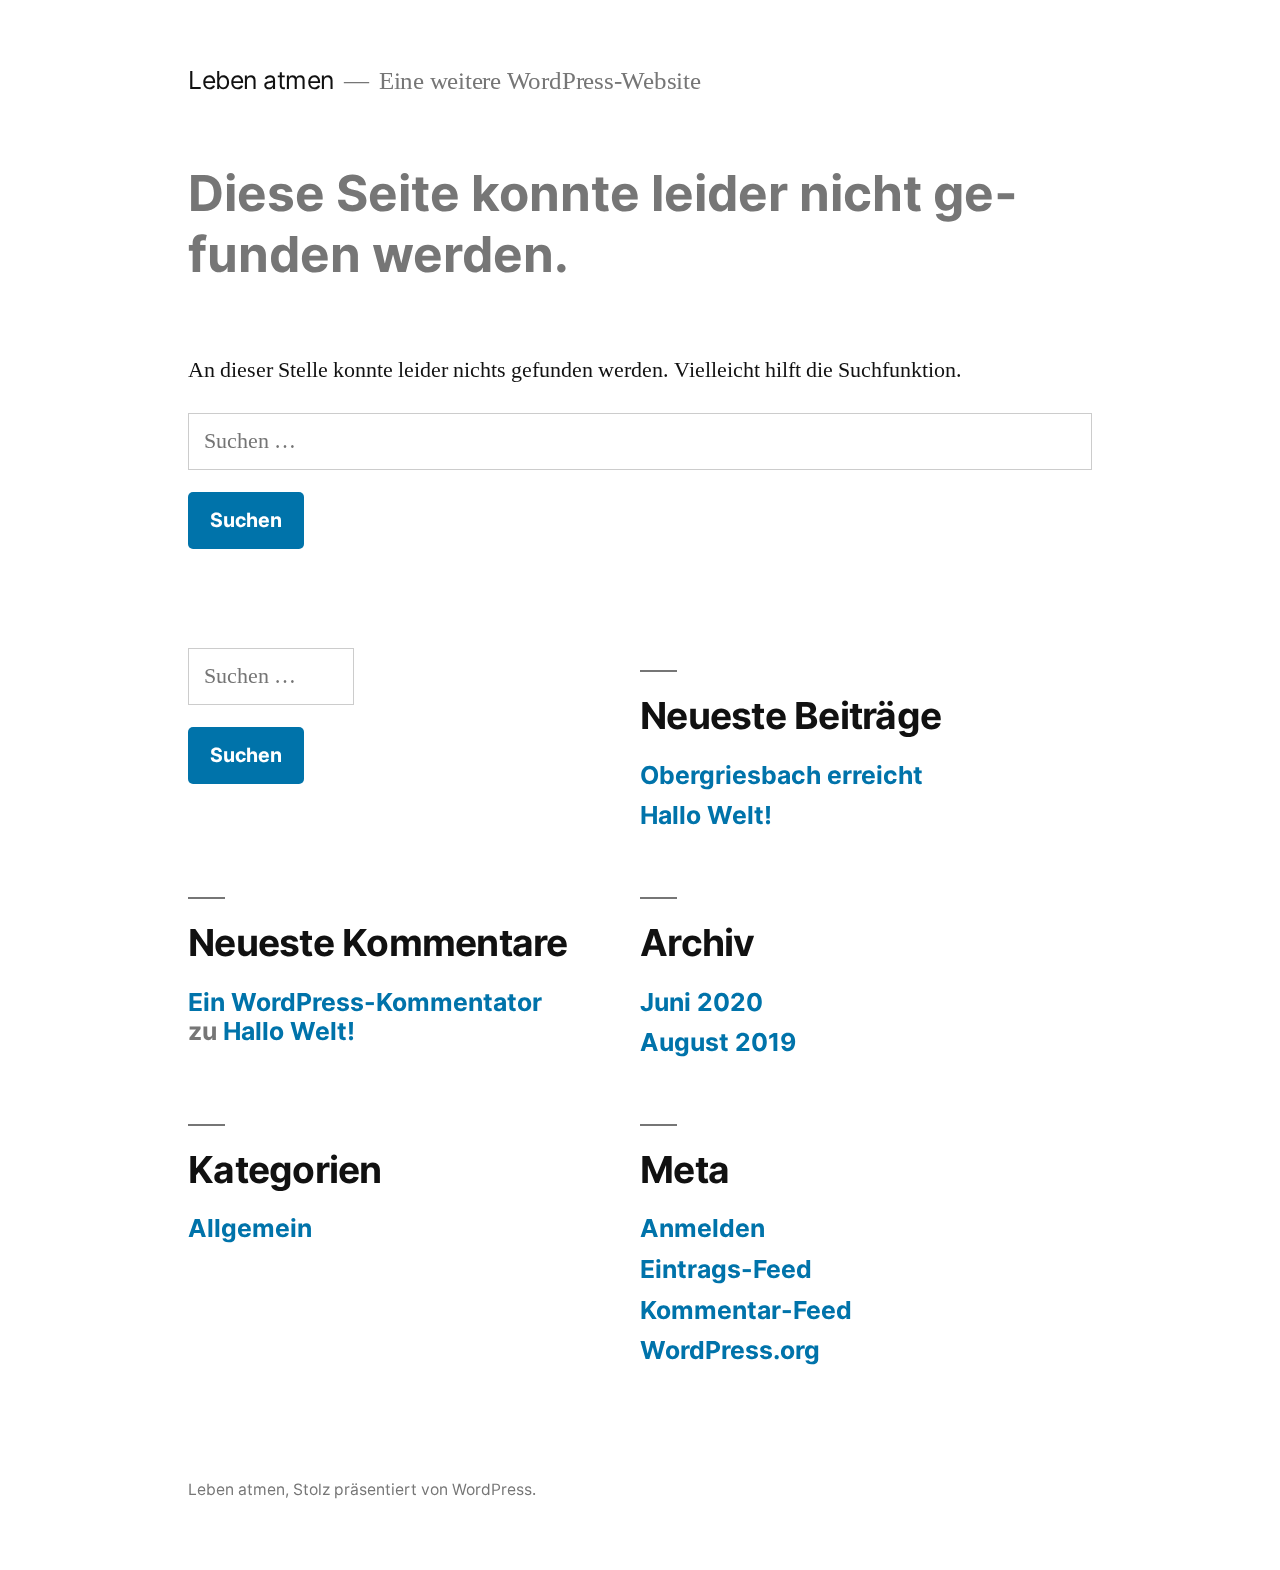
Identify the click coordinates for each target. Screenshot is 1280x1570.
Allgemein (250, 1228)
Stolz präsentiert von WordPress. (414, 1489)
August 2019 (718, 1042)
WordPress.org (730, 1350)
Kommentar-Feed (746, 1310)
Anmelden (702, 1228)
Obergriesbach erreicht (781, 775)
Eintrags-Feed (726, 1269)
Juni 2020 (701, 1002)
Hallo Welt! (706, 815)
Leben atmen (261, 80)
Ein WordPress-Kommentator (365, 1002)
